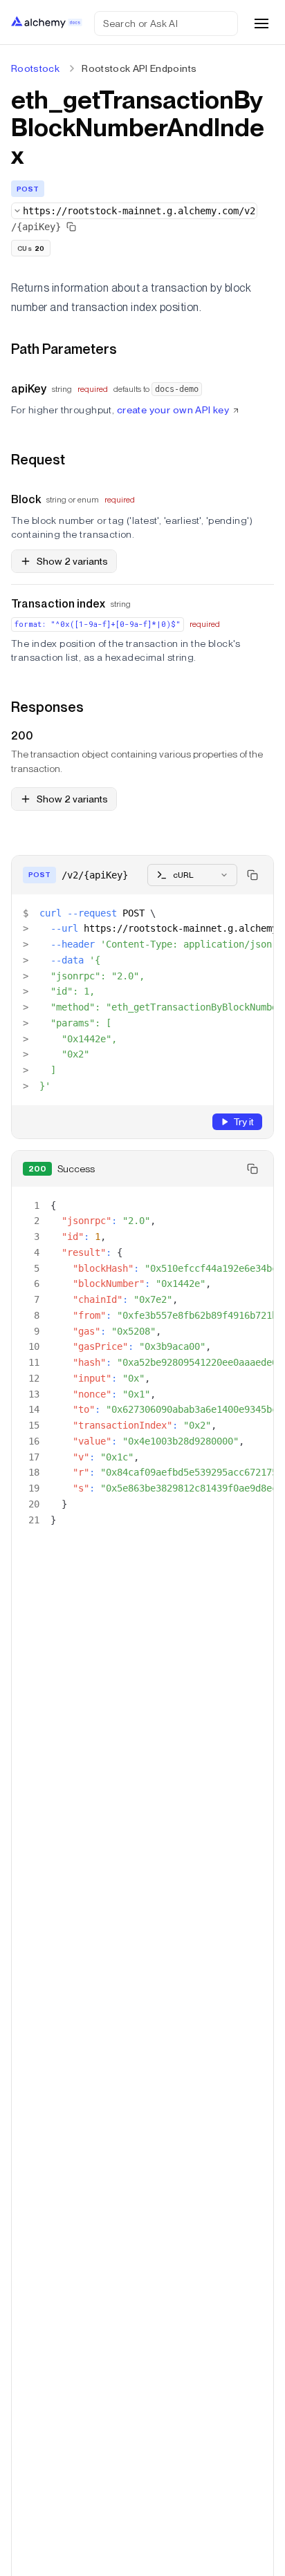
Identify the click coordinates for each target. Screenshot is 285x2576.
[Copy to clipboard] (252, 875)
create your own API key (173, 410)
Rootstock (35, 68)
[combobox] (134, 211)
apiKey (29, 389)
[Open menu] (261, 23)
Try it (243, 1122)
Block (26, 499)
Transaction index (58, 604)
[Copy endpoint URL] (71, 227)
